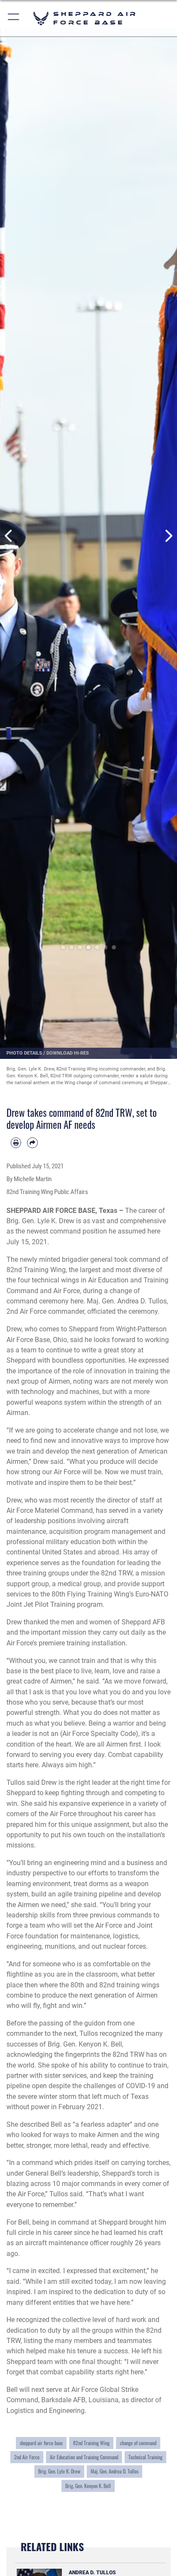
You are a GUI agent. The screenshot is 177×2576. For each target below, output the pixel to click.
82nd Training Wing (91, 2443)
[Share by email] (32, 1143)
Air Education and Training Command (84, 2457)
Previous (9, 536)
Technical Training (145, 2457)
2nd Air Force (27, 2457)
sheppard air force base (41, 2443)
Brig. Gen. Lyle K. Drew (59, 2471)
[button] (14, 18)
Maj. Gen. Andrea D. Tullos (114, 2471)
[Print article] (16, 1143)
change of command (138, 2443)
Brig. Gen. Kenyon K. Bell (88, 2486)
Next (168, 536)
